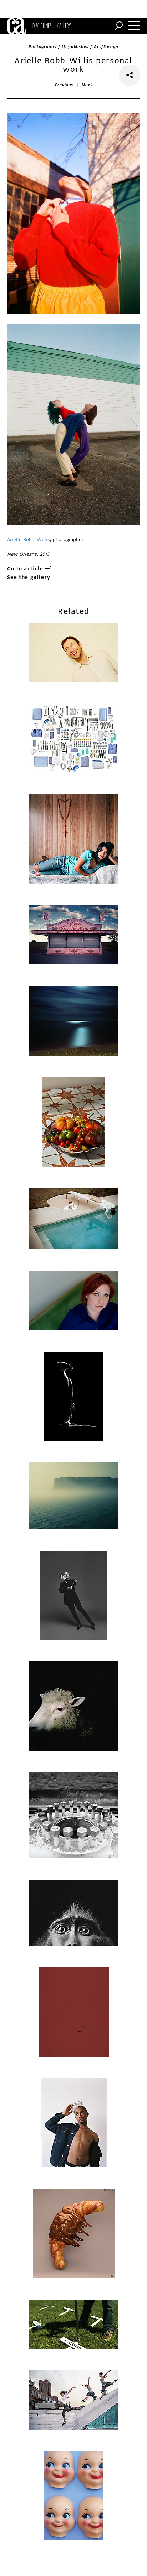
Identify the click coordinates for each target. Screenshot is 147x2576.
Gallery (64, 26)
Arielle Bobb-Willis (29, 540)
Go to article (25, 569)
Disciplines (42, 26)
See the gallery (29, 577)
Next (87, 85)
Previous (64, 85)
